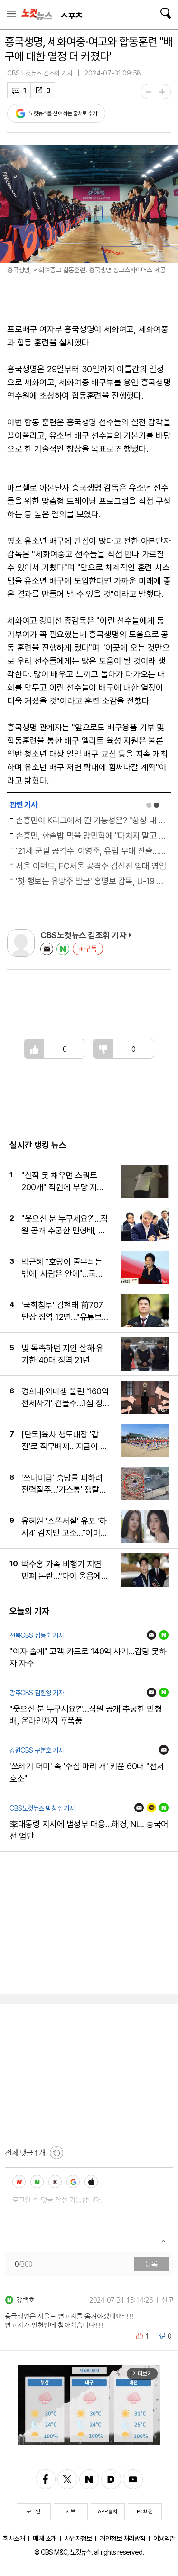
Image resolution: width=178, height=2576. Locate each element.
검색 (165, 13)
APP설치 (108, 2511)
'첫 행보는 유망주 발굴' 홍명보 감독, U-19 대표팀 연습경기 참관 (92, 881)
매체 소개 (45, 2538)
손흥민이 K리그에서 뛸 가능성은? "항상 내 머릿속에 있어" (92, 820)
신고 (167, 2300)
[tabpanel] (89, 851)
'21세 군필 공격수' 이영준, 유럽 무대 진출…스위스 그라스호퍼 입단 (92, 851)
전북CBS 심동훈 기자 (37, 1635)
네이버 (63, 949)
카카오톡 (151, 1808)
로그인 (33, 2511)
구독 (91, 949)
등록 (151, 2264)
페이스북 (46, 2479)
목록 (11, 14)
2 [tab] (156, 805)
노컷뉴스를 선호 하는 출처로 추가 (63, 113)
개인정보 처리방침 (122, 2538)
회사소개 (14, 2538)
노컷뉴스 (37, 15)
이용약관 (164, 2538)
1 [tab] (149, 805)
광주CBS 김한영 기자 (37, 1693)
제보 (70, 2511)
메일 (47, 949)
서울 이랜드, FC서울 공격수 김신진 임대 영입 (91, 866)
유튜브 (133, 2479)
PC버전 (145, 2511)
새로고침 (56, 2153)
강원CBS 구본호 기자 (37, 1750)
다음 (111, 2479)
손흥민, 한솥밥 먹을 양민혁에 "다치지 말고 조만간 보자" (92, 835)
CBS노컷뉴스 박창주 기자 (42, 1808)
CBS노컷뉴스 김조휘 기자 (40, 73)
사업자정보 (78, 2538)
